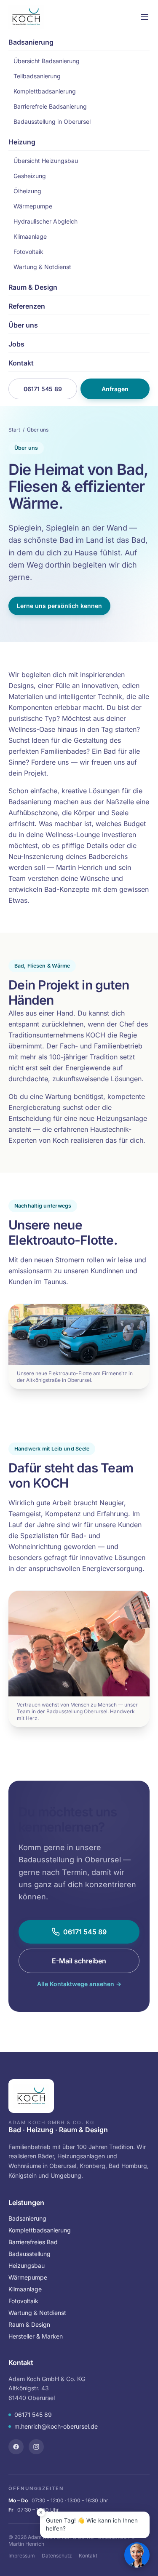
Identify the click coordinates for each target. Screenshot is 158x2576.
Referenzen (27, 306)
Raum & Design (33, 287)
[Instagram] (36, 2447)
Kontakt (21, 363)
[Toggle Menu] (145, 17)
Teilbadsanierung (37, 76)
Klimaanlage (30, 236)
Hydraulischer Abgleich (46, 221)
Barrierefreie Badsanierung (50, 106)
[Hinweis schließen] (41, 2512)
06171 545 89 (43, 389)
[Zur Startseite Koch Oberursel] (26, 17)
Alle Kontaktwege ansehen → (79, 1984)
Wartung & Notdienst (42, 267)
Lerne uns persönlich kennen (59, 606)
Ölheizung (27, 191)
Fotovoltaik (28, 252)
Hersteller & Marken (36, 2336)
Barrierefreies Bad (33, 2242)
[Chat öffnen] (137, 2555)
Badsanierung (31, 42)
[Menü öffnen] (131, 17)
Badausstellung (29, 2254)
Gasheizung (30, 176)
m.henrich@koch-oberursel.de (56, 2426)
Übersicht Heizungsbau (46, 161)
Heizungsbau (27, 2265)
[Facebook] (16, 2447)
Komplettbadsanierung (45, 91)
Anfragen (115, 389)
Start (14, 430)
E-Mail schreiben (79, 1961)
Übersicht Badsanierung (47, 61)
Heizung (22, 142)
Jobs (16, 344)
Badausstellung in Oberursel (52, 121)
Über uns (23, 325)
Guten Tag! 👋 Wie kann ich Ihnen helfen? (92, 2525)
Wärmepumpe (33, 206)
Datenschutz (57, 2556)
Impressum (22, 2556)
